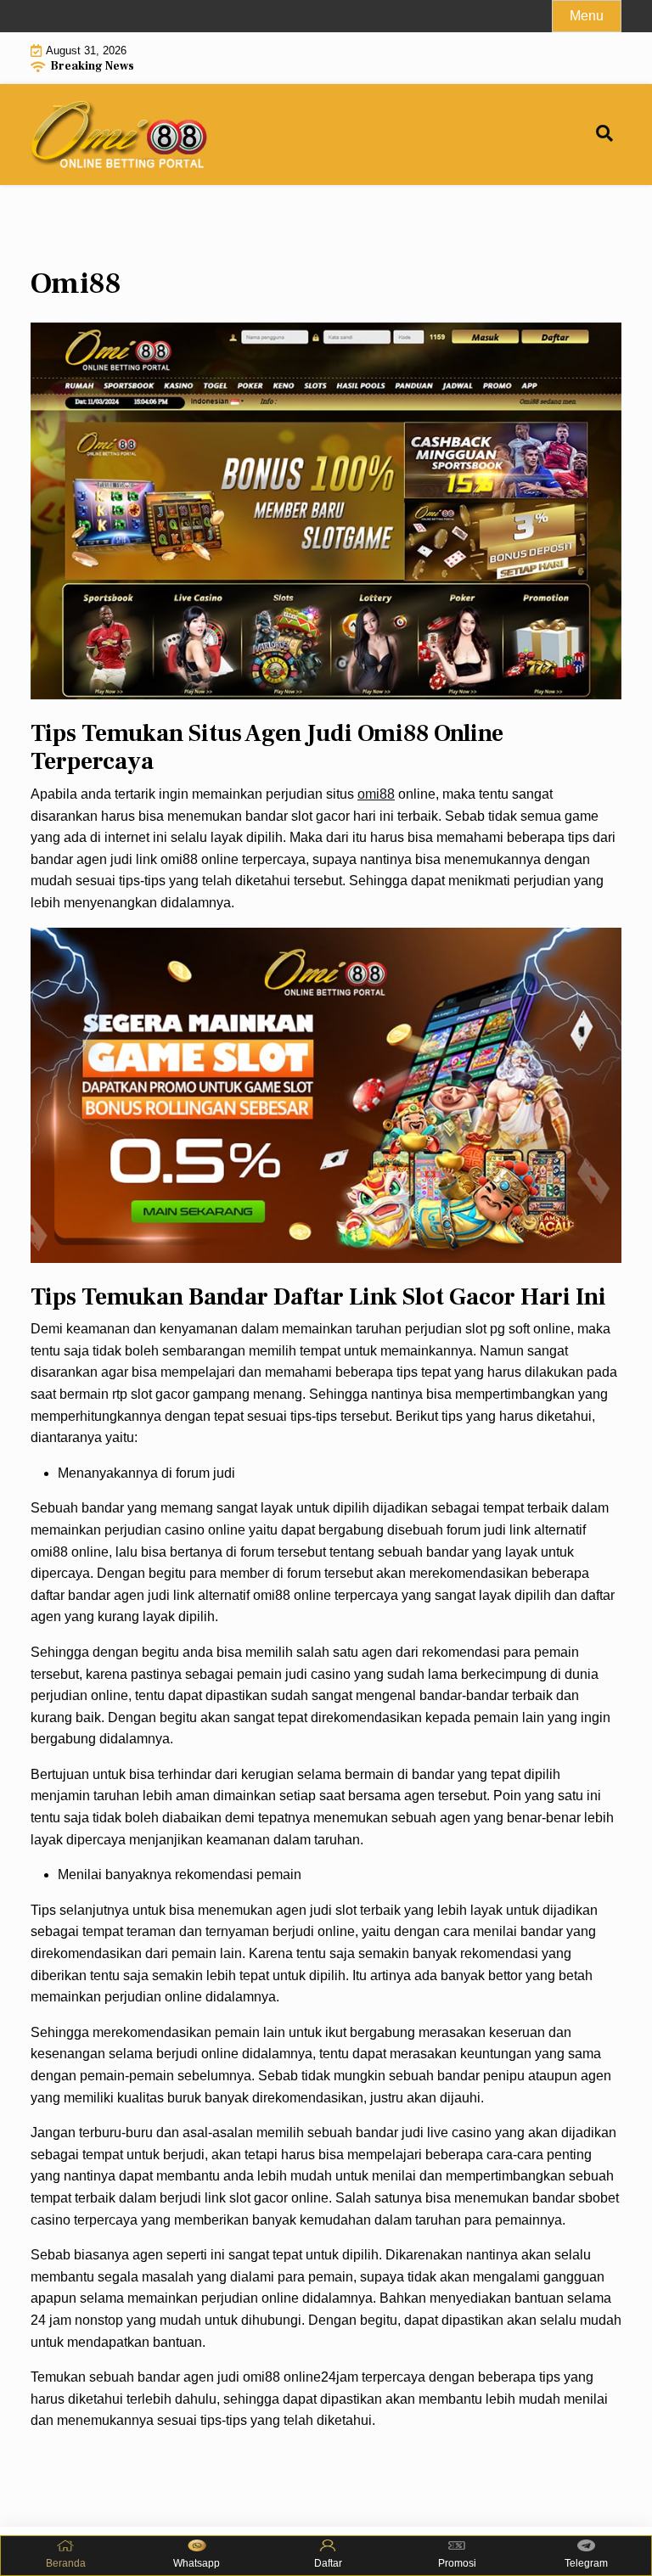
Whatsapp (197, 2563)
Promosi (457, 2563)
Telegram (586, 2563)
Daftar (328, 2563)
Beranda (66, 2563)
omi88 (376, 794)
